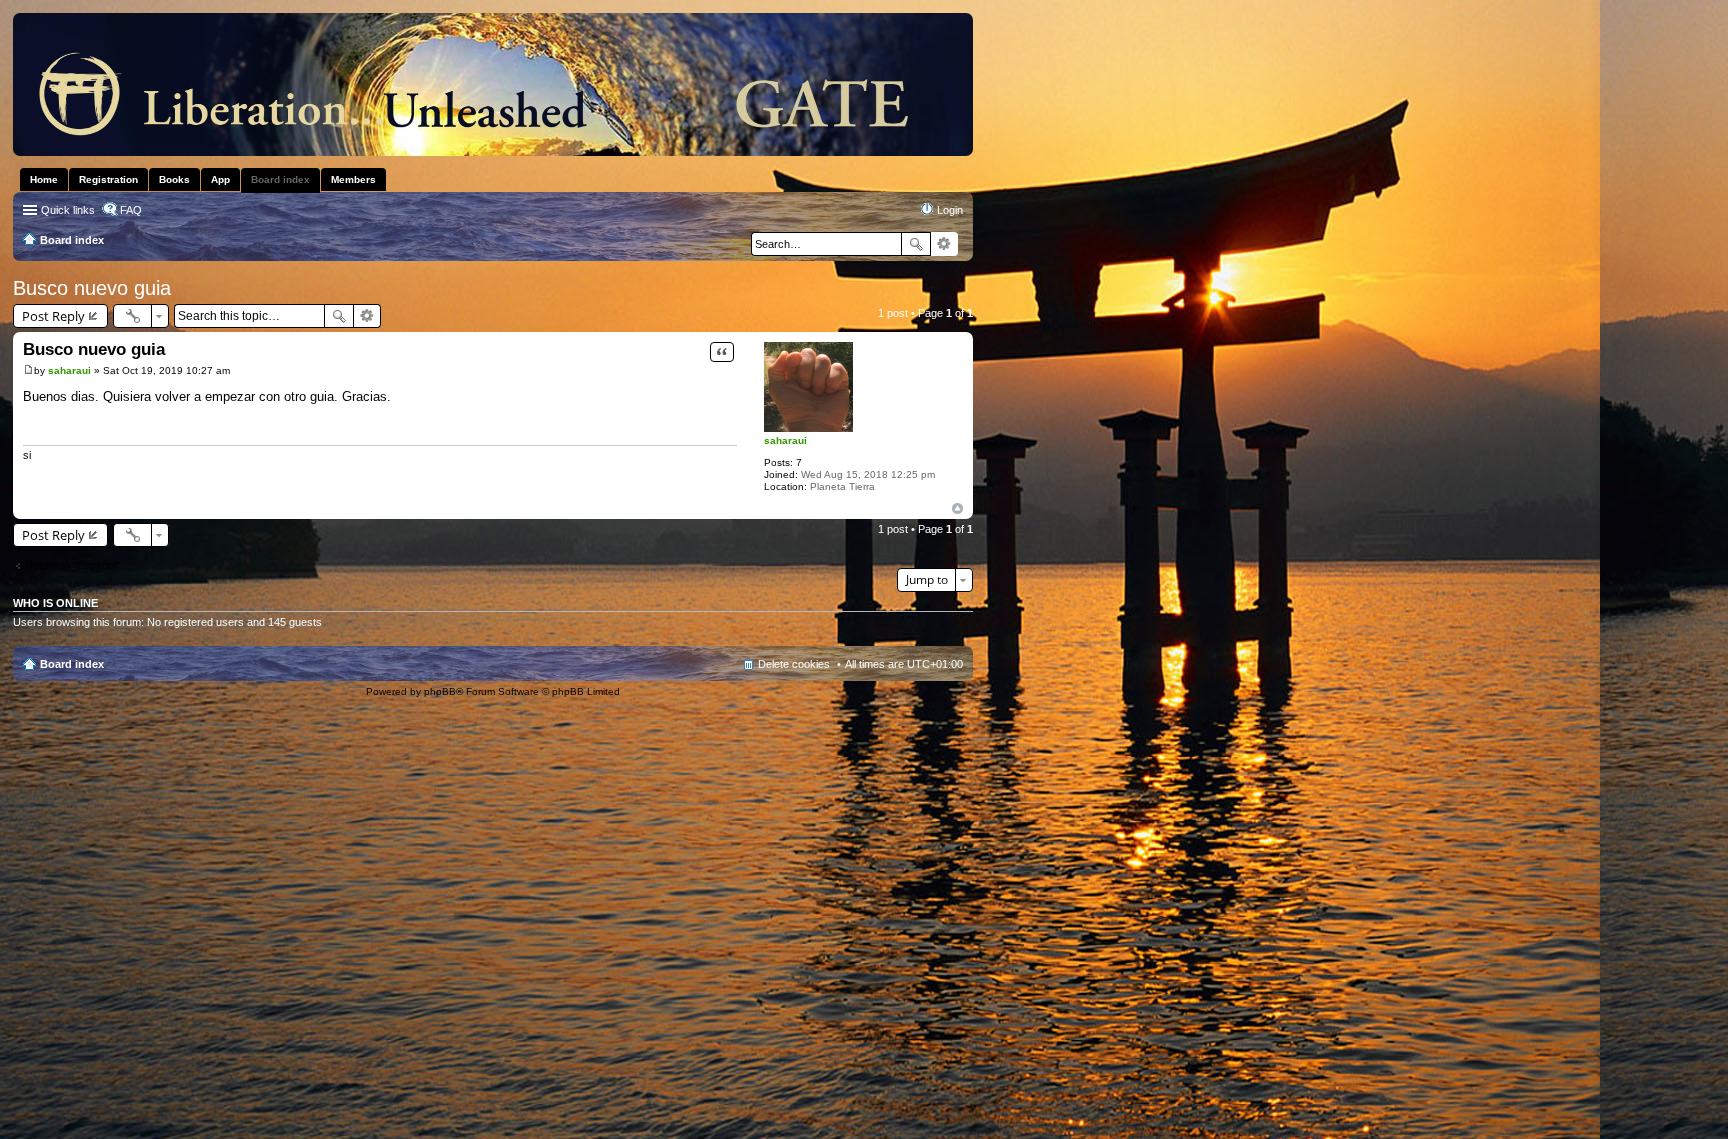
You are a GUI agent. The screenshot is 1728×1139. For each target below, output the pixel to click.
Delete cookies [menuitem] (794, 664)
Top (957, 508)
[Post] (28, 370)
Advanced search (944, 244)
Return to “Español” (72, 565)
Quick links (68, 210)
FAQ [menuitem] (131, 210)
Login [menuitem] (950, 210)
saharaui (785, 440)
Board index (72, 664)
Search (916, 244)
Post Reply (53, 316)
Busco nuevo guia (92, 288)
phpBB (440, 691)
